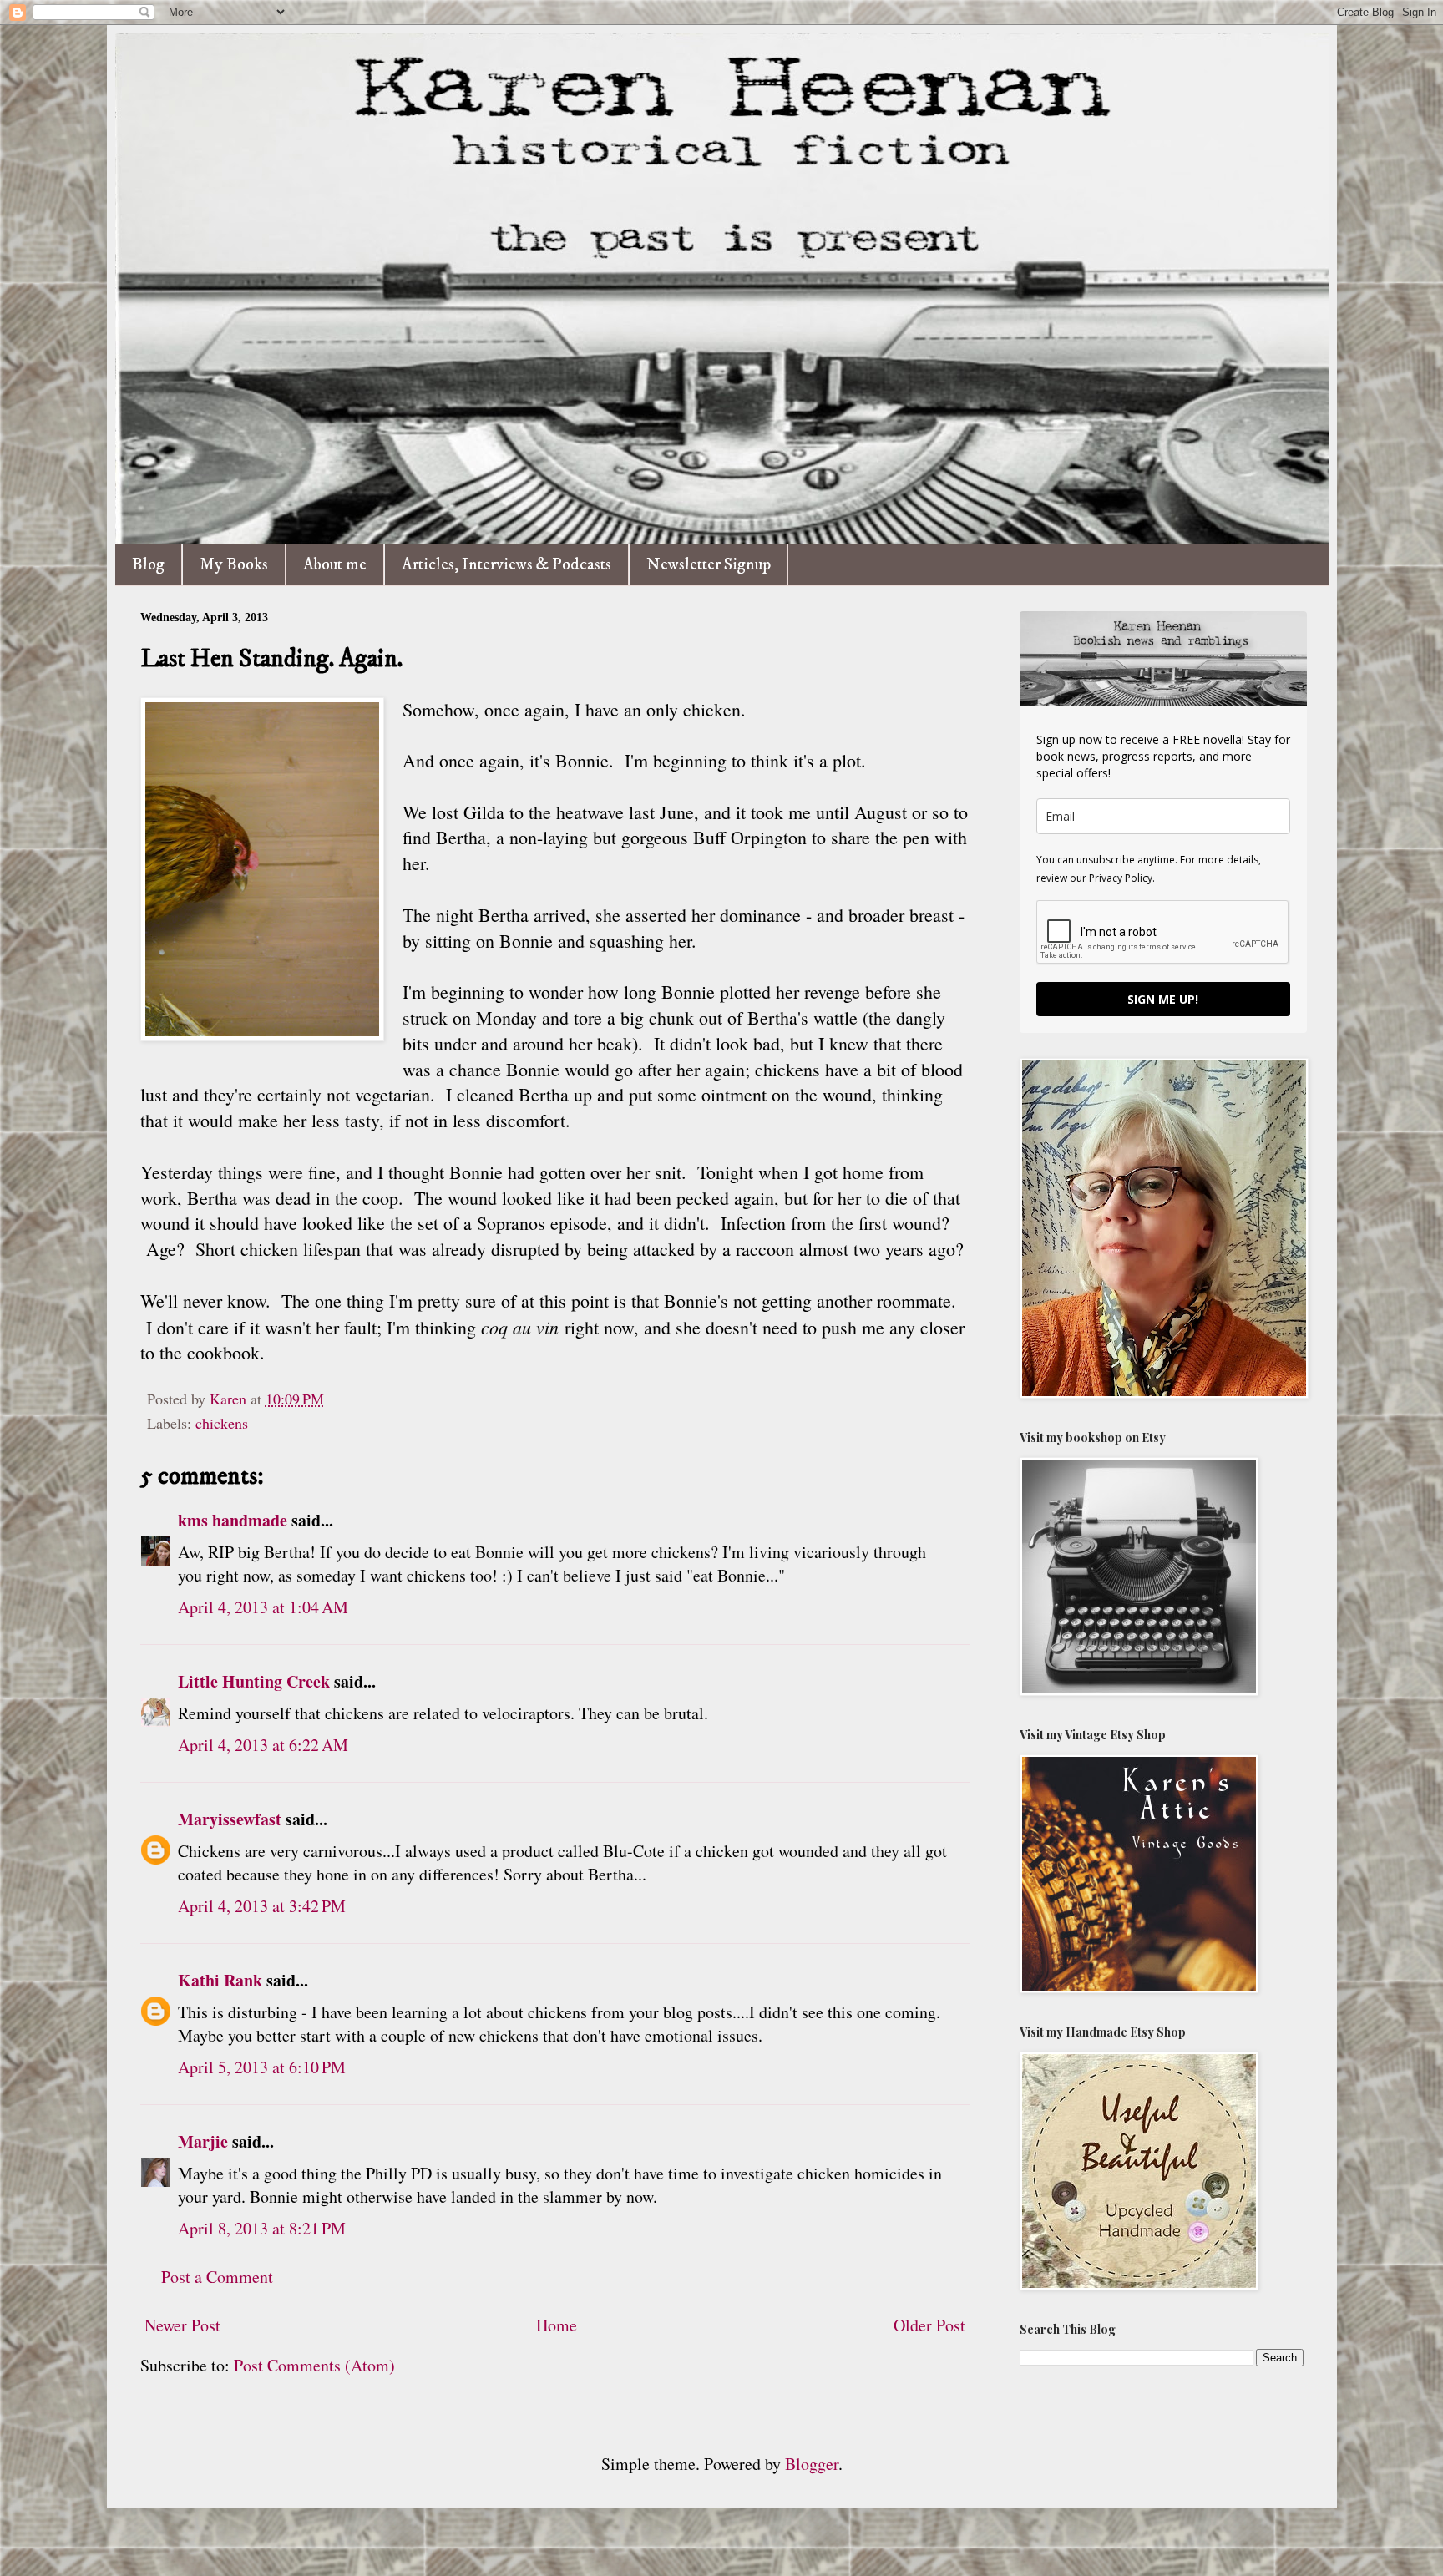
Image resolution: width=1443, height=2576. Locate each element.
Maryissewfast (230, 1819)
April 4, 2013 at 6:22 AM (263, 1745)
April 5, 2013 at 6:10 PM (262, 2067)
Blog (148, 565)
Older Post (929, 2325)
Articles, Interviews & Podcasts (506, 565)
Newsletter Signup (709, 565)
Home (557, 2325)
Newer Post (182, 2325)
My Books (234, 565)
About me (335, 565)
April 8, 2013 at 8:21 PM (262, 2228)
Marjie (203, 2141)
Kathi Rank (220, 1980)
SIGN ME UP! (1163, 999)
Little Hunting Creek (254, 1681)
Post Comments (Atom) (314, 2365)
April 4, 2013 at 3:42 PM (262, 1906)
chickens (222, 1423)
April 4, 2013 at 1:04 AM (263, 1607)
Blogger (812, 2464)
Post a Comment (217, 2277)
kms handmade (233, 1520)
